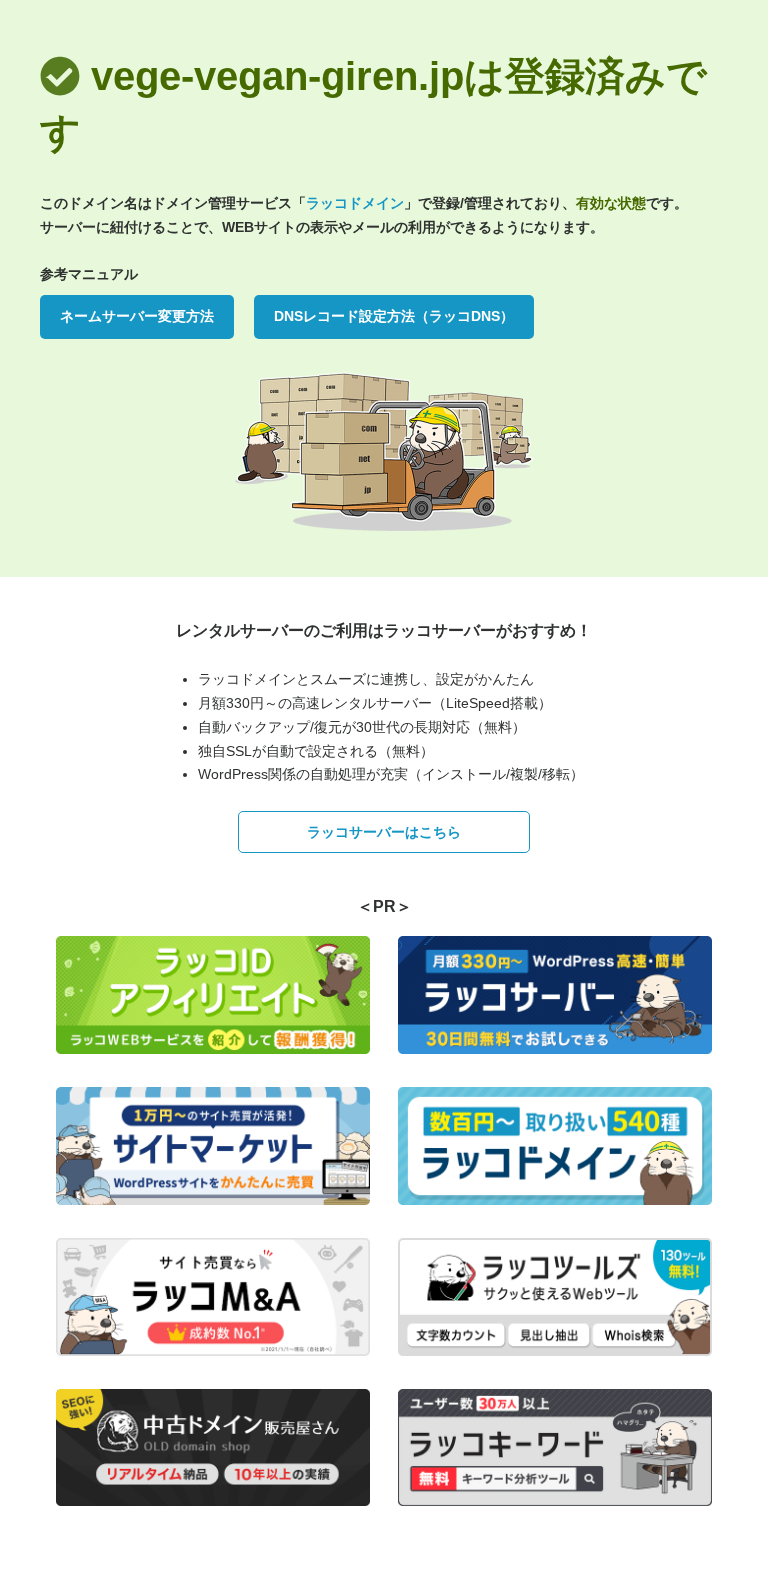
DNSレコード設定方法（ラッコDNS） (394, 316)
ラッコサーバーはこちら (384, 832)
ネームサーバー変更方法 (137, 316)
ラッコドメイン (355, 203)
